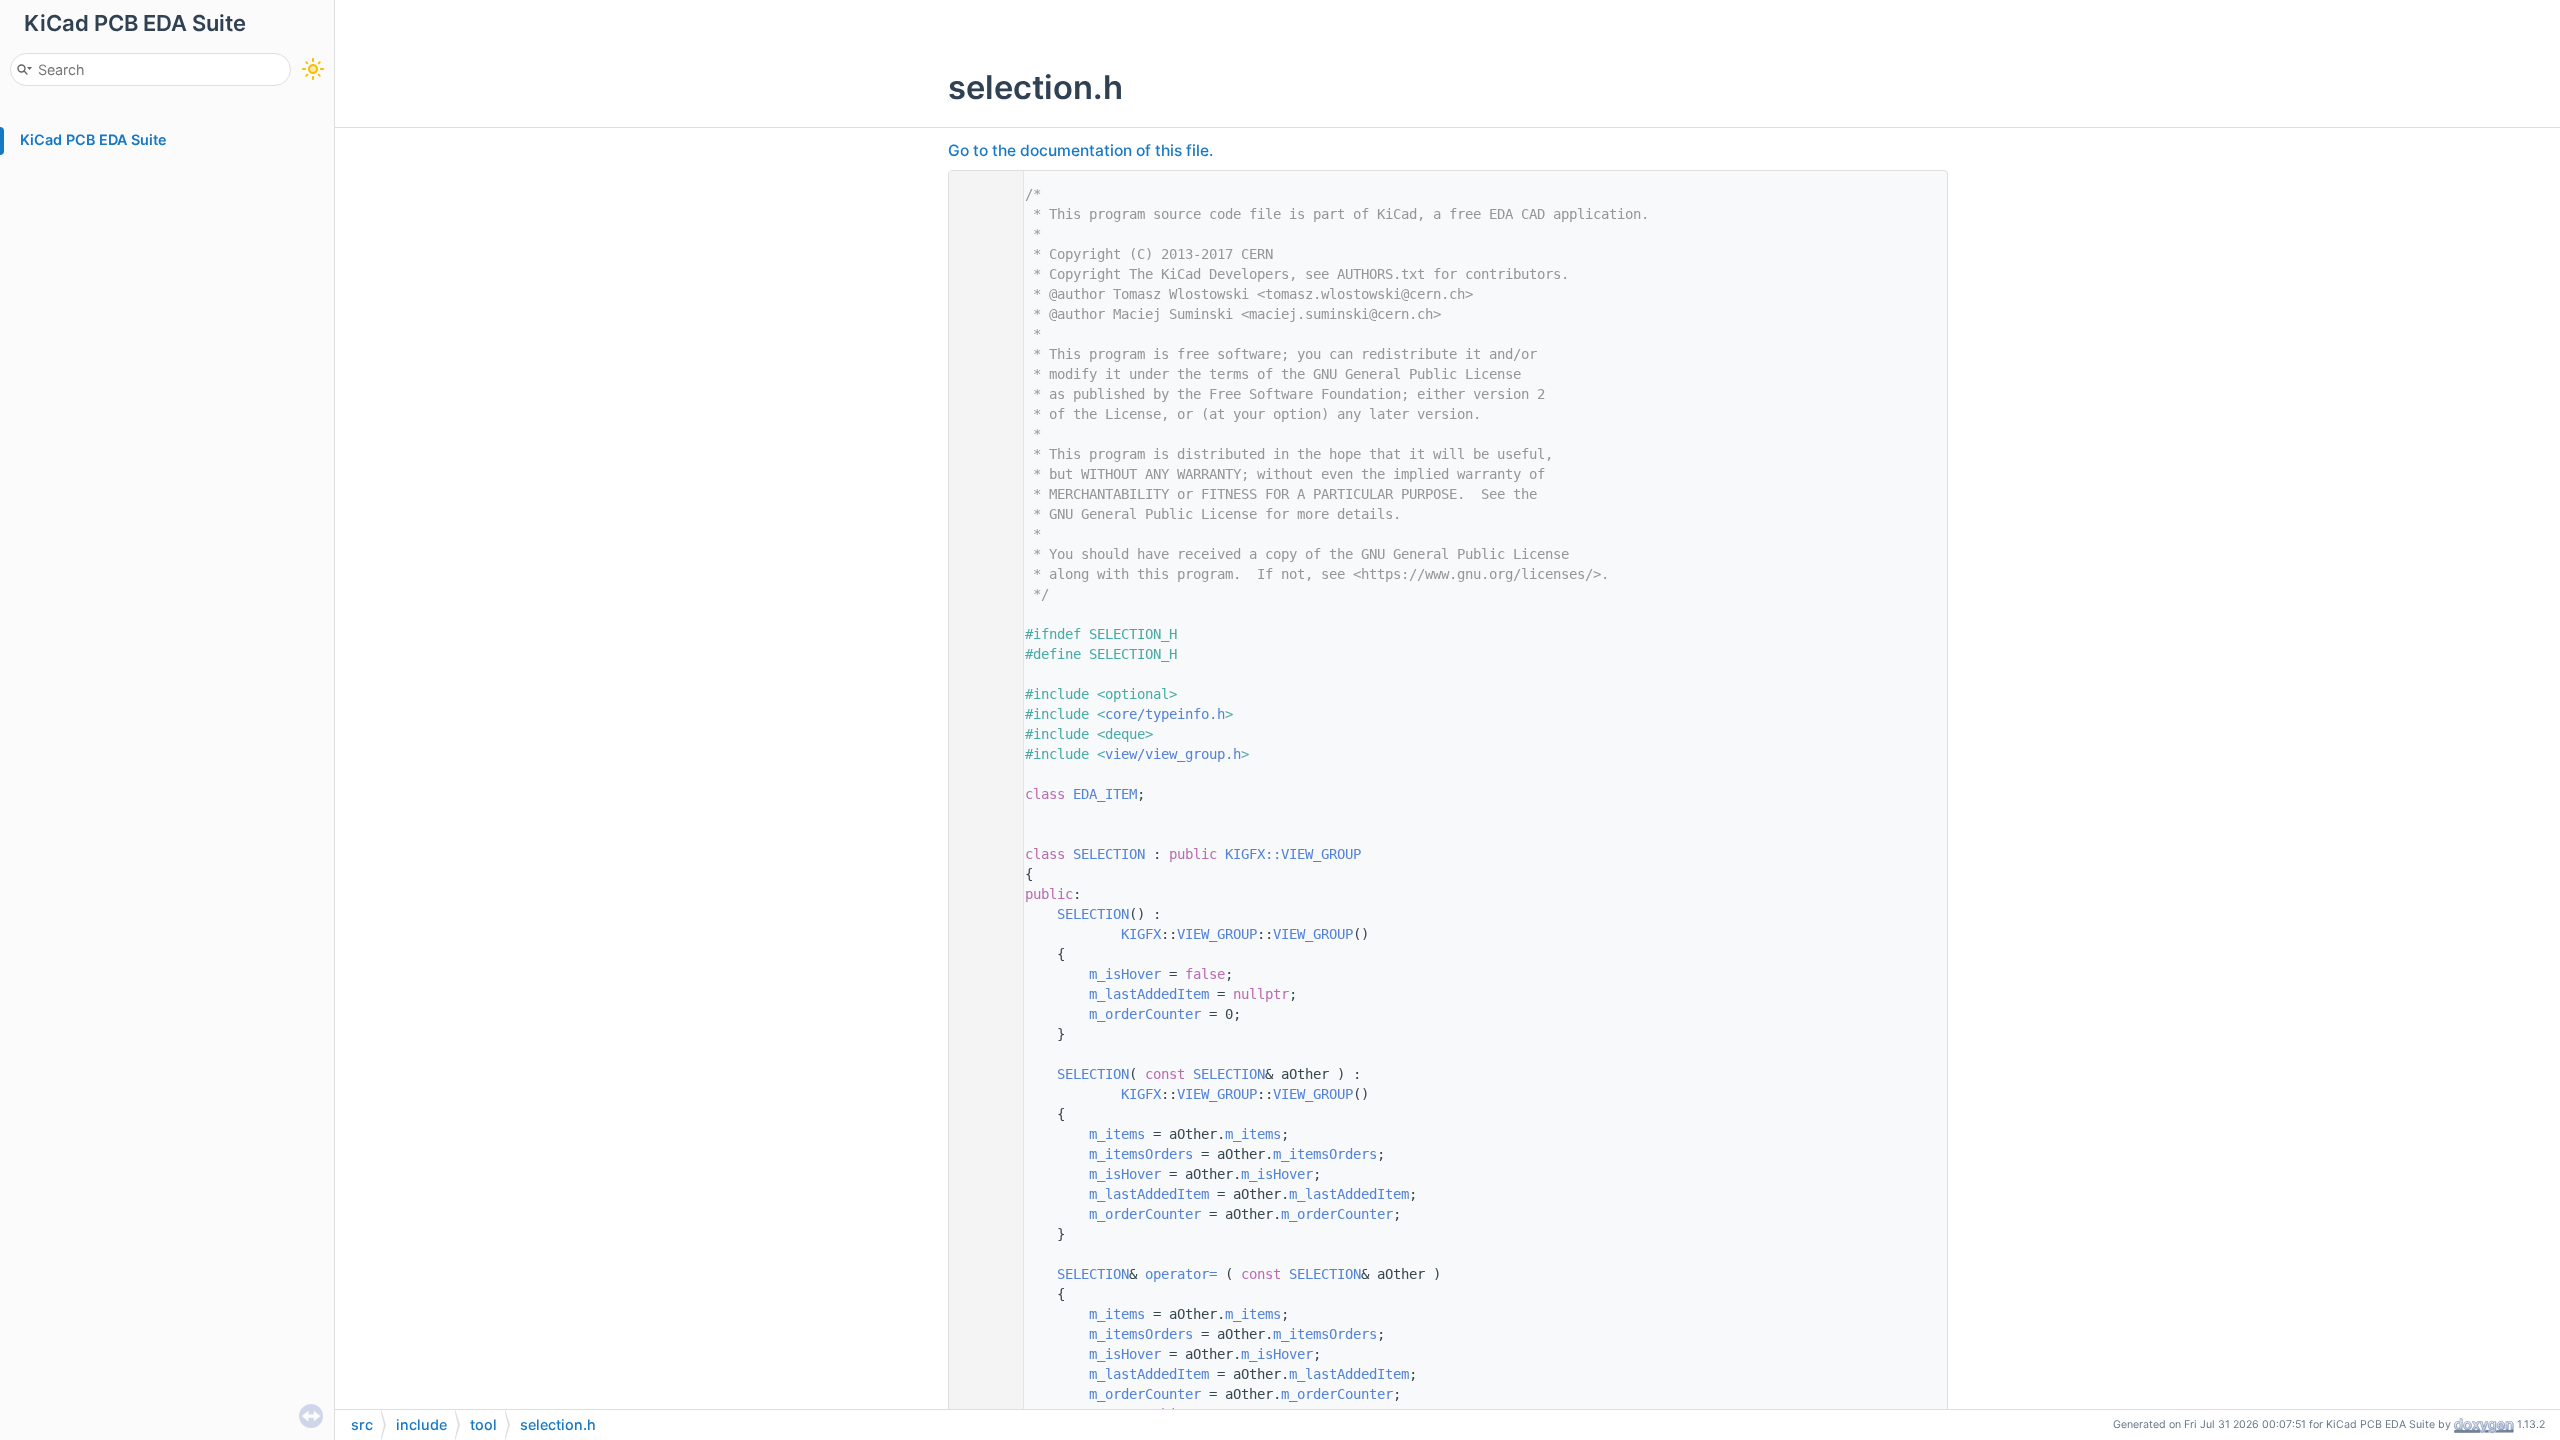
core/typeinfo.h (1165, 714)
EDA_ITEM (1105, 794)
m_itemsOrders (1141, 1154)
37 (981, 914)
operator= (1185, 1274)
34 (981, 854)
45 (981, 1074)
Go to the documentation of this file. (1080, 150)
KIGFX (1141, 934)
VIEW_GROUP (1217, 934)
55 (981, 1274)
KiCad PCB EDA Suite (93, 139)
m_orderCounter (1145, 1014)
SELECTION (1109, 854)
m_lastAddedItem (1149, 994)
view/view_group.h (1173, 754)
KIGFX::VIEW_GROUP (1293, 854)
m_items (1117, 1134)
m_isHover (1125, 974)
